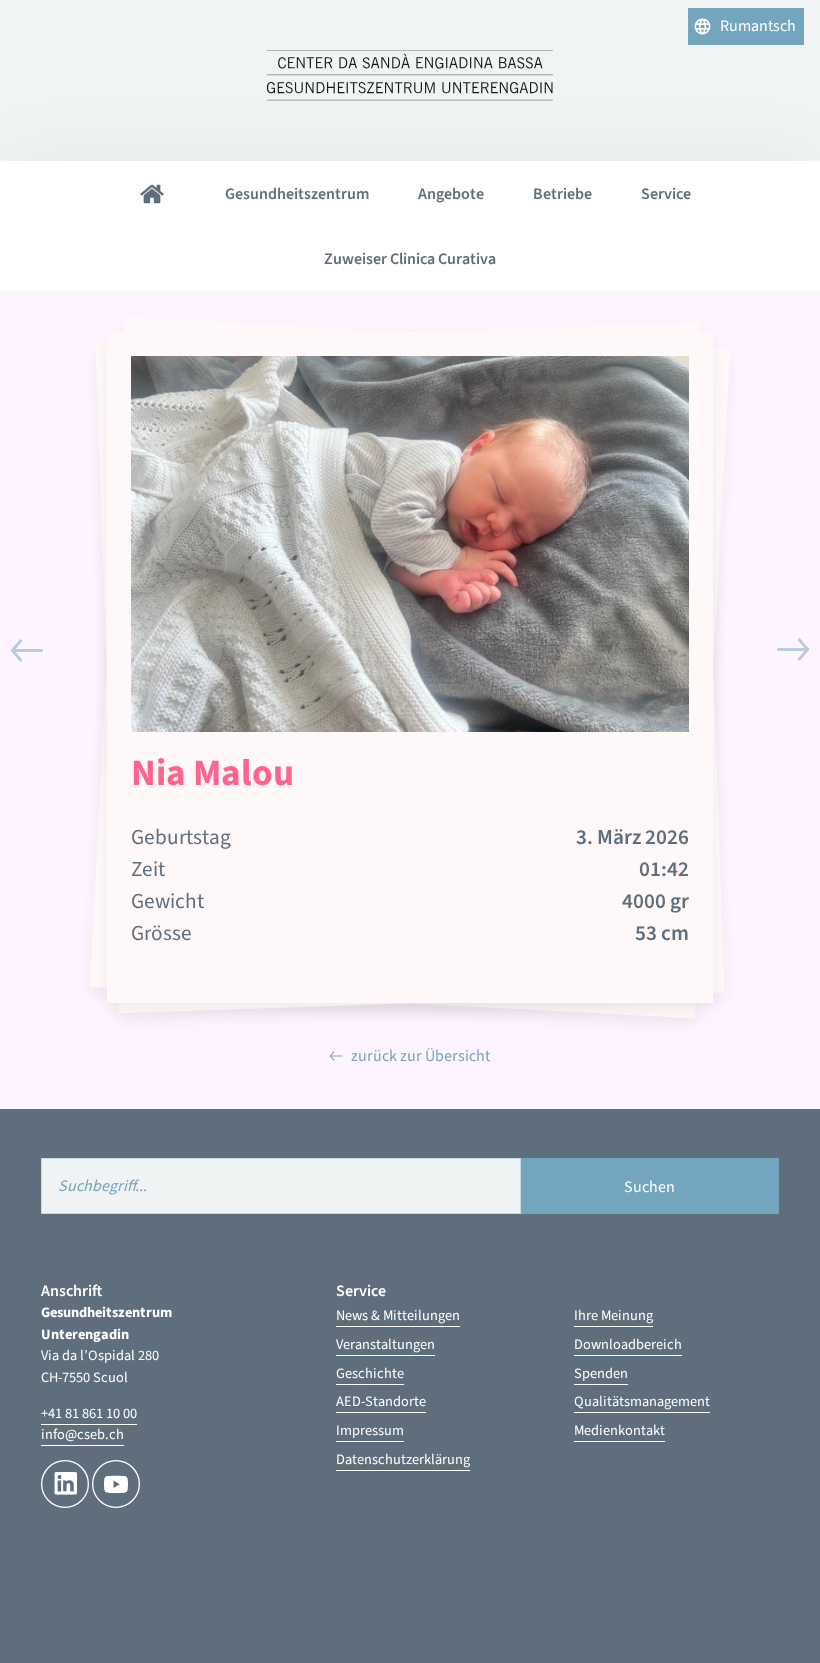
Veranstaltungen (385, 1344)
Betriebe (562, 194)
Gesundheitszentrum (297, 194)
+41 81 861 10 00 (89, 1413)
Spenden (601, 1373)
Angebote (451, 194)
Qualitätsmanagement (642, 1401)
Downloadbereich (628, 1344)
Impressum (370, 1430)
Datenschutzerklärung (403, 1459)
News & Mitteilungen (398, 1315)
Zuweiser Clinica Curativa (410, 259)
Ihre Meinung (613, 1315)
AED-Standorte (381, 1401)
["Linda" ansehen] (793, 650)
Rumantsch (758, 26)
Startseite (152, 193)
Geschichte (370, 1373)
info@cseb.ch (82, 1434)
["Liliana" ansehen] (27, 650)
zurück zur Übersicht (420, 1056)
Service (666, 194)
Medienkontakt (619, 1430)
